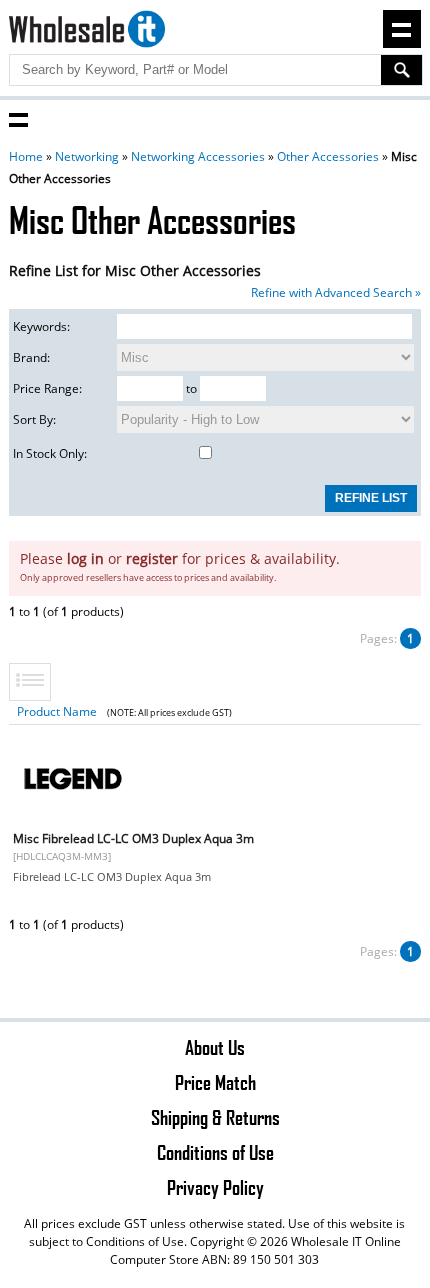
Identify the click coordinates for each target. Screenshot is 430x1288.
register (152, 558)
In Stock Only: (50, 453)
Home (26, 156)
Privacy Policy (215, 1187)
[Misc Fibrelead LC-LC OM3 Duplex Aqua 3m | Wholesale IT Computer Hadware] (73, 823)
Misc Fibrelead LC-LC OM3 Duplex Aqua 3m (133, 838)
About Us (215, 1047)
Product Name (57, 711)
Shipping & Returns (215, 1117)
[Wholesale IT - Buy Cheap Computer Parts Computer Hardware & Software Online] (87, 32)
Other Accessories (328, 156)
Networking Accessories (198, 156)
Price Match (215, 1082)
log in (85, 558)
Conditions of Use (215, 1152)
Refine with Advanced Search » (336, 292)
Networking (87, 156)
